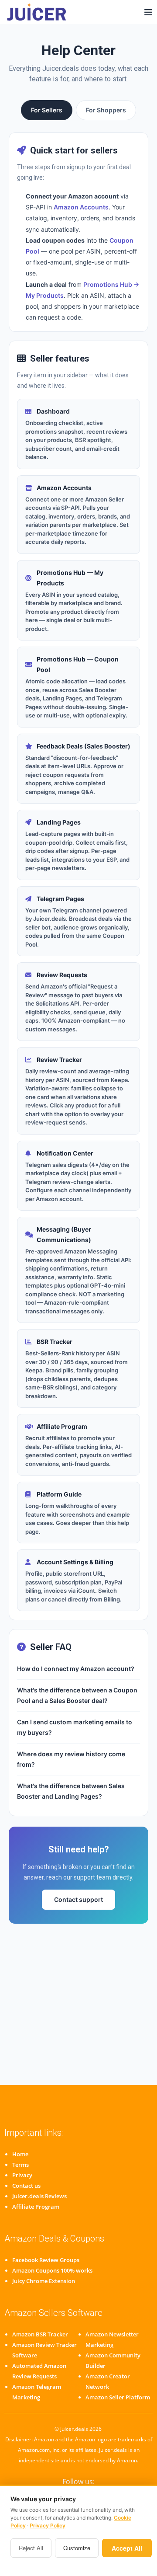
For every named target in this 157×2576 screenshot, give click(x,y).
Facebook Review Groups (46, 2260)
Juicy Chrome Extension (44, 2281)
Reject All (31, 2548)
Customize (77, 2548)
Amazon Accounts (81, 207)
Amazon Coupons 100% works (52, 2270)
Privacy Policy (48, 2526)
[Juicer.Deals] (38, 12)
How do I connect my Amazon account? (76, 1669)
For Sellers (47, 110)
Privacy (22, 2175)
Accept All (127, 2548)
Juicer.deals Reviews (39, 2196)
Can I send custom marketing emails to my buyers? (75, 1727)
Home (20, 2154)
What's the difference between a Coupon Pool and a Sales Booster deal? (77, 1695)
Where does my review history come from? (71, 1759)
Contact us (26, 2186)
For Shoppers (106, 110)
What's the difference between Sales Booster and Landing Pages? (71, 1791)
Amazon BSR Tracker (40, 2334)
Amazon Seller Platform (118, 2397)
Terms (20, 2165)
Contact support (78, 1899)
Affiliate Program (36, 2207)
